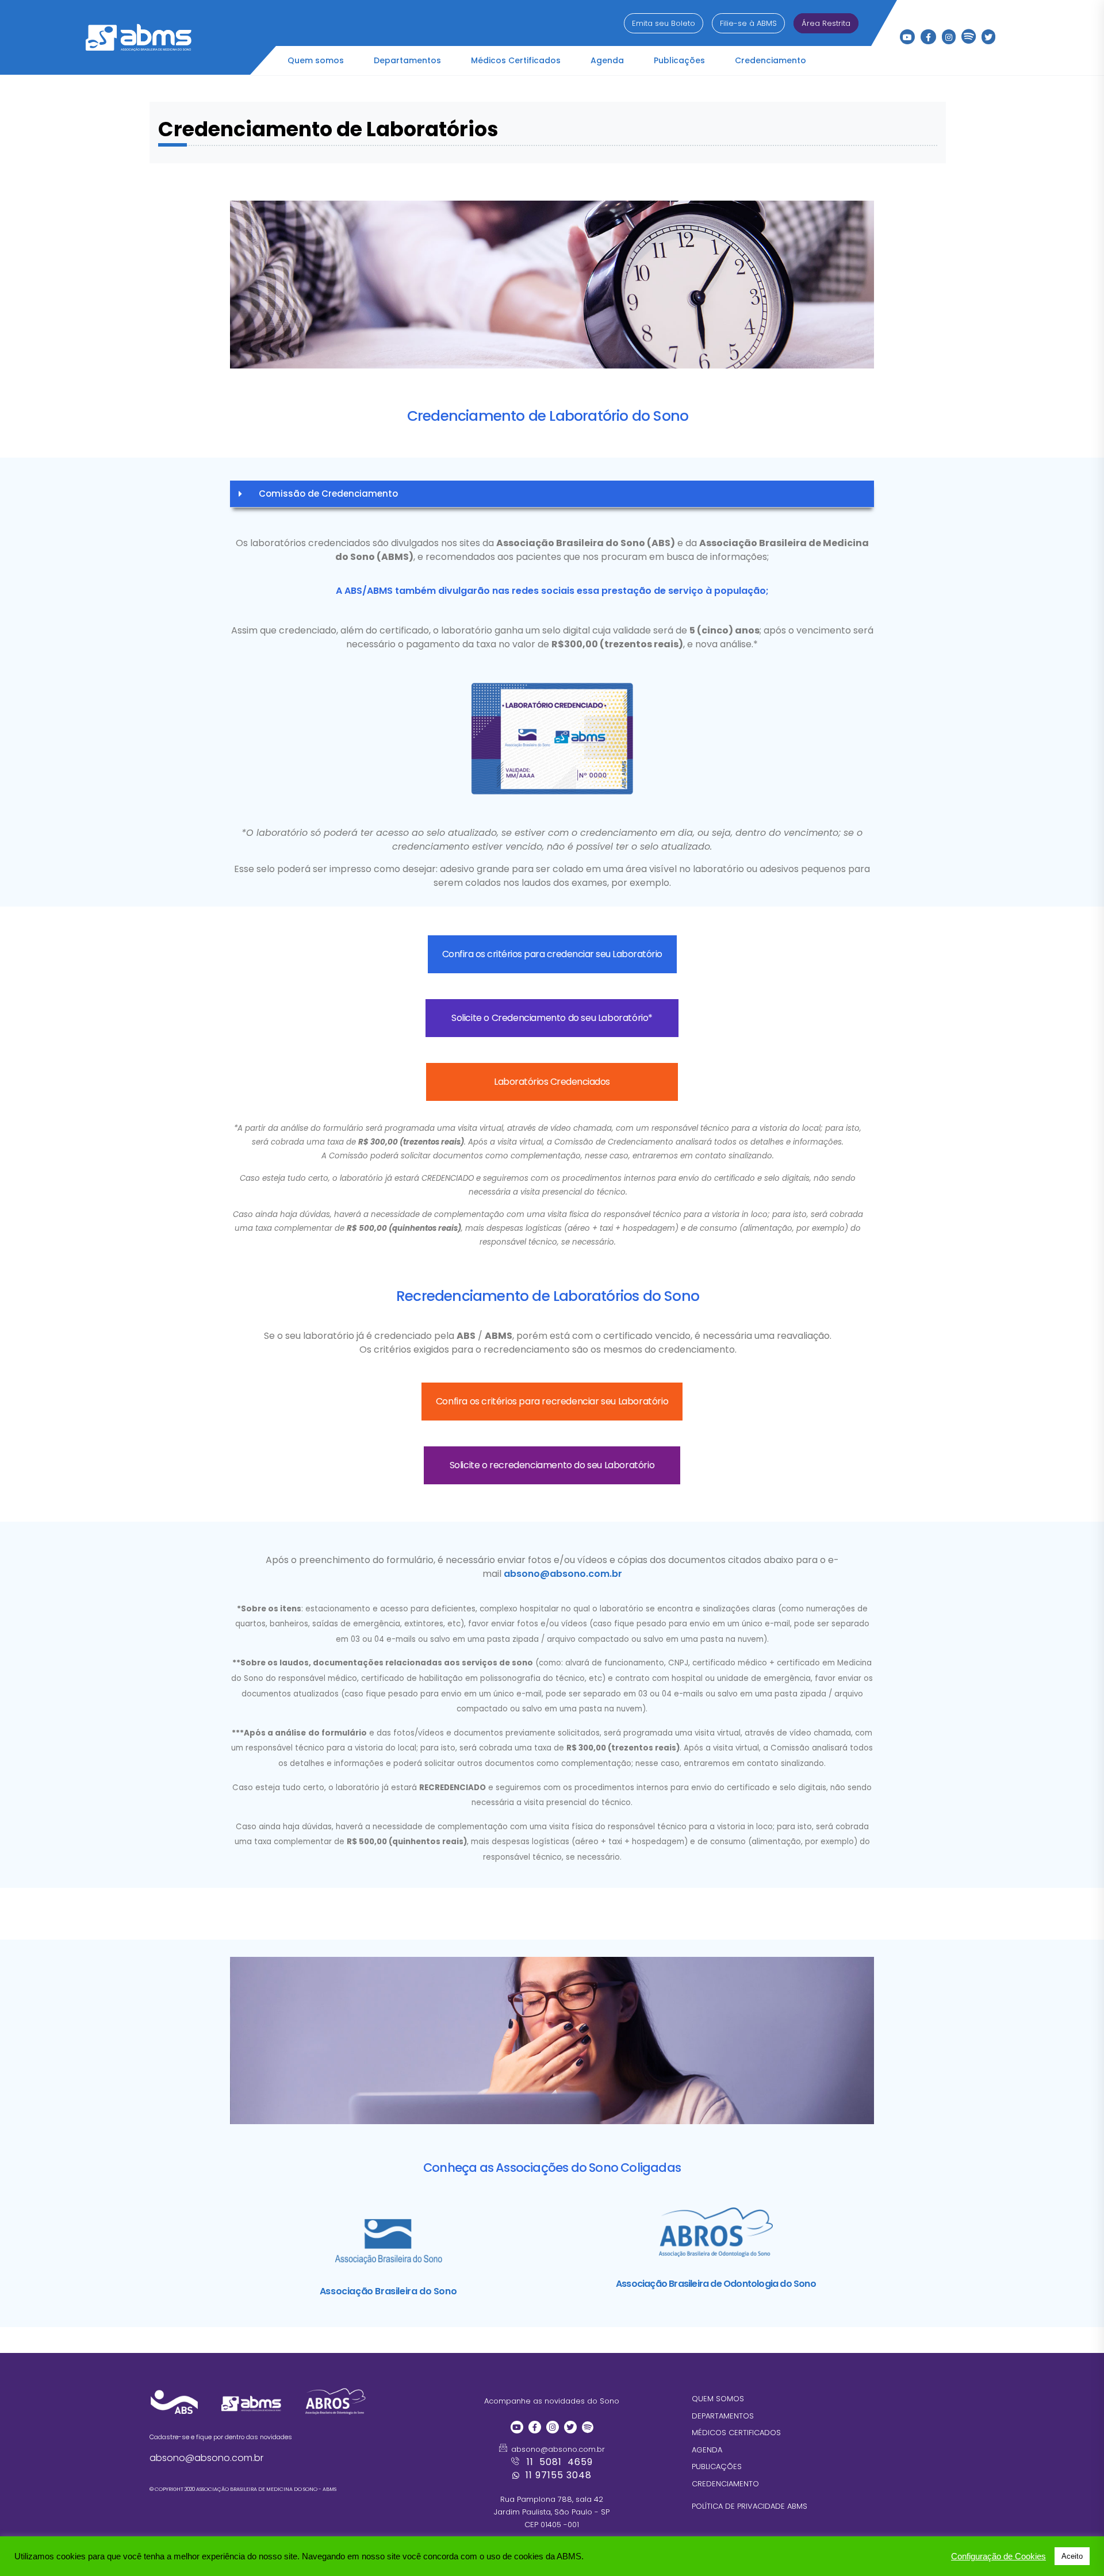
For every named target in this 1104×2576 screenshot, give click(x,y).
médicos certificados (736, 2433)
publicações (717, 2466)
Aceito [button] (1072, 2556)
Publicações (679, 60)
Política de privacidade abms (750, 2506)
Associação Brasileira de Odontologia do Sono (716, 2284)
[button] (552, 494)
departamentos (723, 2415)
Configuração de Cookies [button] (998, 2556)
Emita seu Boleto (664, 23)
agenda (707, 2449)
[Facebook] (928, 37)
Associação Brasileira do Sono (388, 2291)
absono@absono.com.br (563, 1574)
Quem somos (316, 60)
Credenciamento (770, 60)
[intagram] (949, 37)
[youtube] (907, 37)
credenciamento (725, 2483)
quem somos (718, 2399)
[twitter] (988, 37)
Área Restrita (826, 23)
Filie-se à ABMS (748, 23)
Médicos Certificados (516, 60)
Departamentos (407, 60)
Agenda (607, 60)
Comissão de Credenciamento (328, 494)
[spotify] (969, 34)
